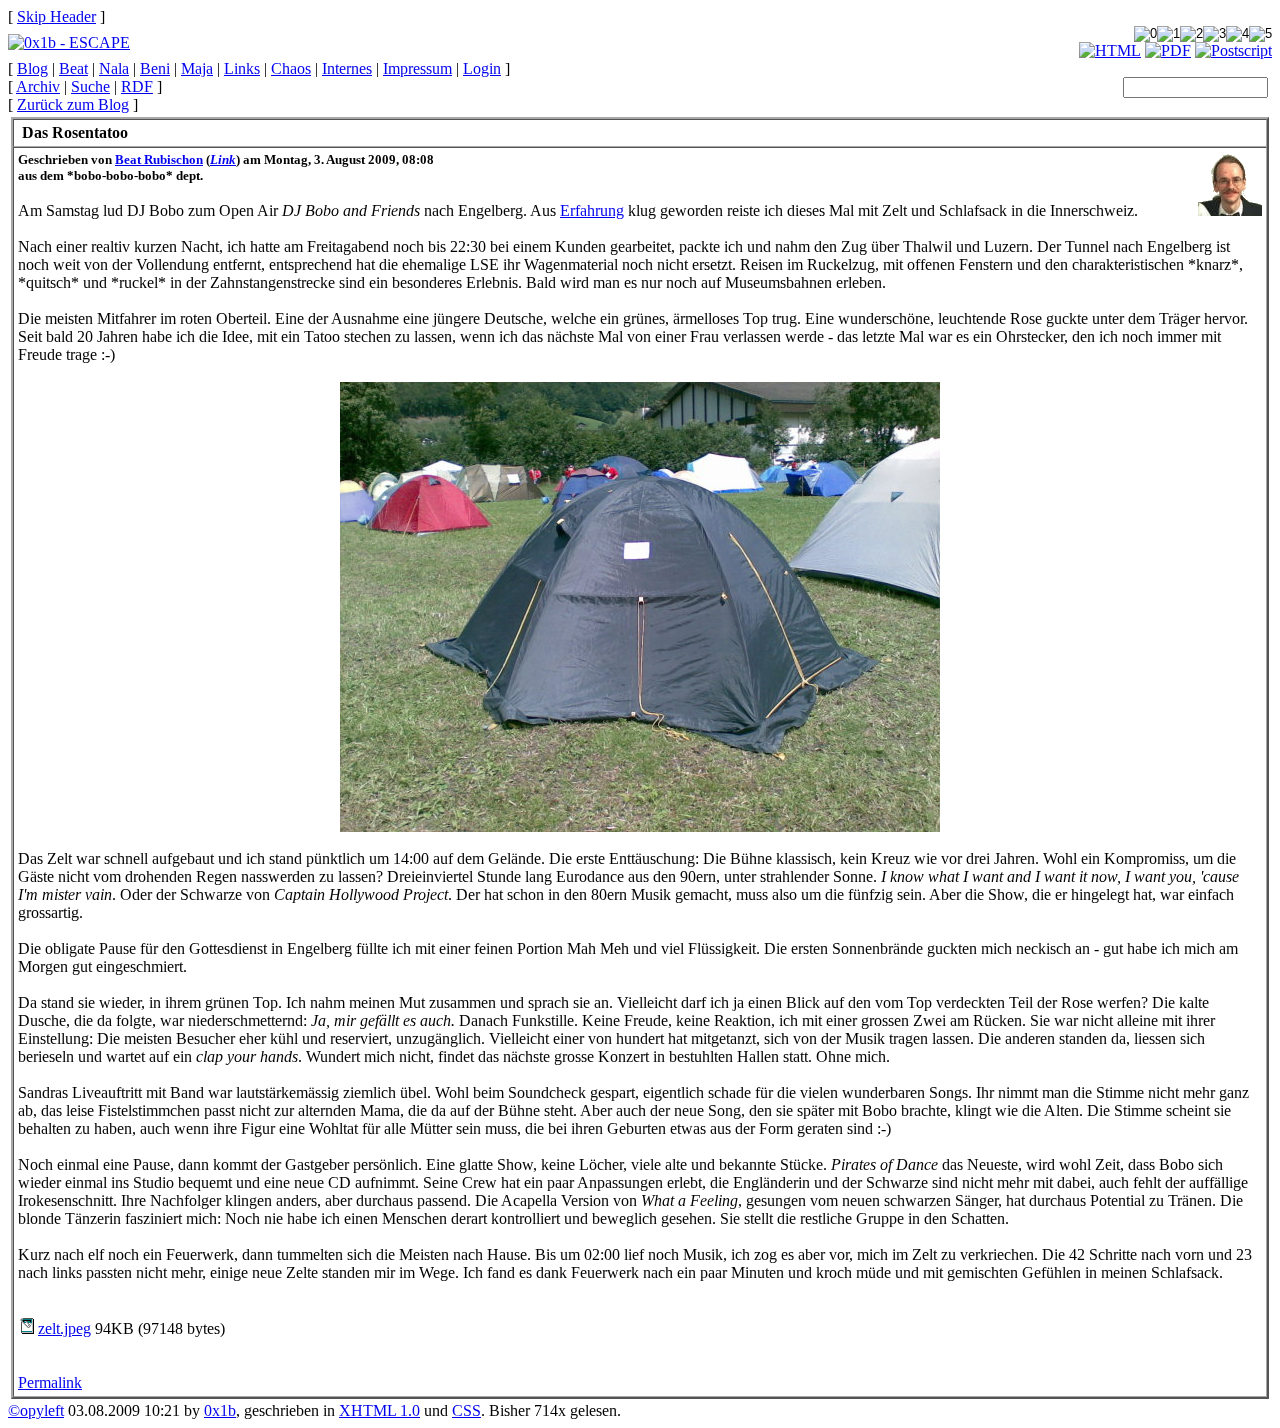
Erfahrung (592, 210)
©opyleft (36, 1410)
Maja (197, 68)
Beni (155, 68)
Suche (90, 86)
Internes (347, 68)
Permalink (50, 1382)
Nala (114, 68)
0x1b (220, 1410)
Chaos (291, 68)
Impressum (417, 68)
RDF (137, 86)
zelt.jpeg (64, 1328)
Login (482, 68)
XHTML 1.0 (379, 1410)
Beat (73, 68)
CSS (466, 1410)
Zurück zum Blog (73, 104)
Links (242, 68)
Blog (32, 68)
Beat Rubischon (159, 159)
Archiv (38, 86)
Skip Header (56, 16)
